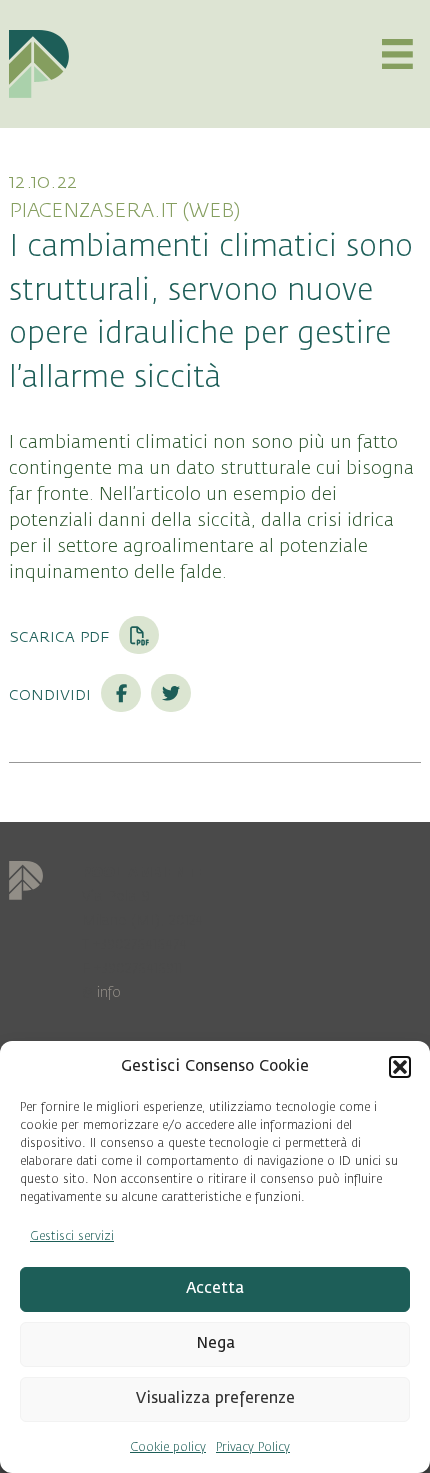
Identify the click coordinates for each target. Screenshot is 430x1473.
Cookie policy (168, 1447)
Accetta (215, 1288)
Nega (215, 1343)
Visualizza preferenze (215, 1398)
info (109, 992)
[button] (400, 1067)
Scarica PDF (61, 636)
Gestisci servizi (72, 1236)
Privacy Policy (253, 1447)
